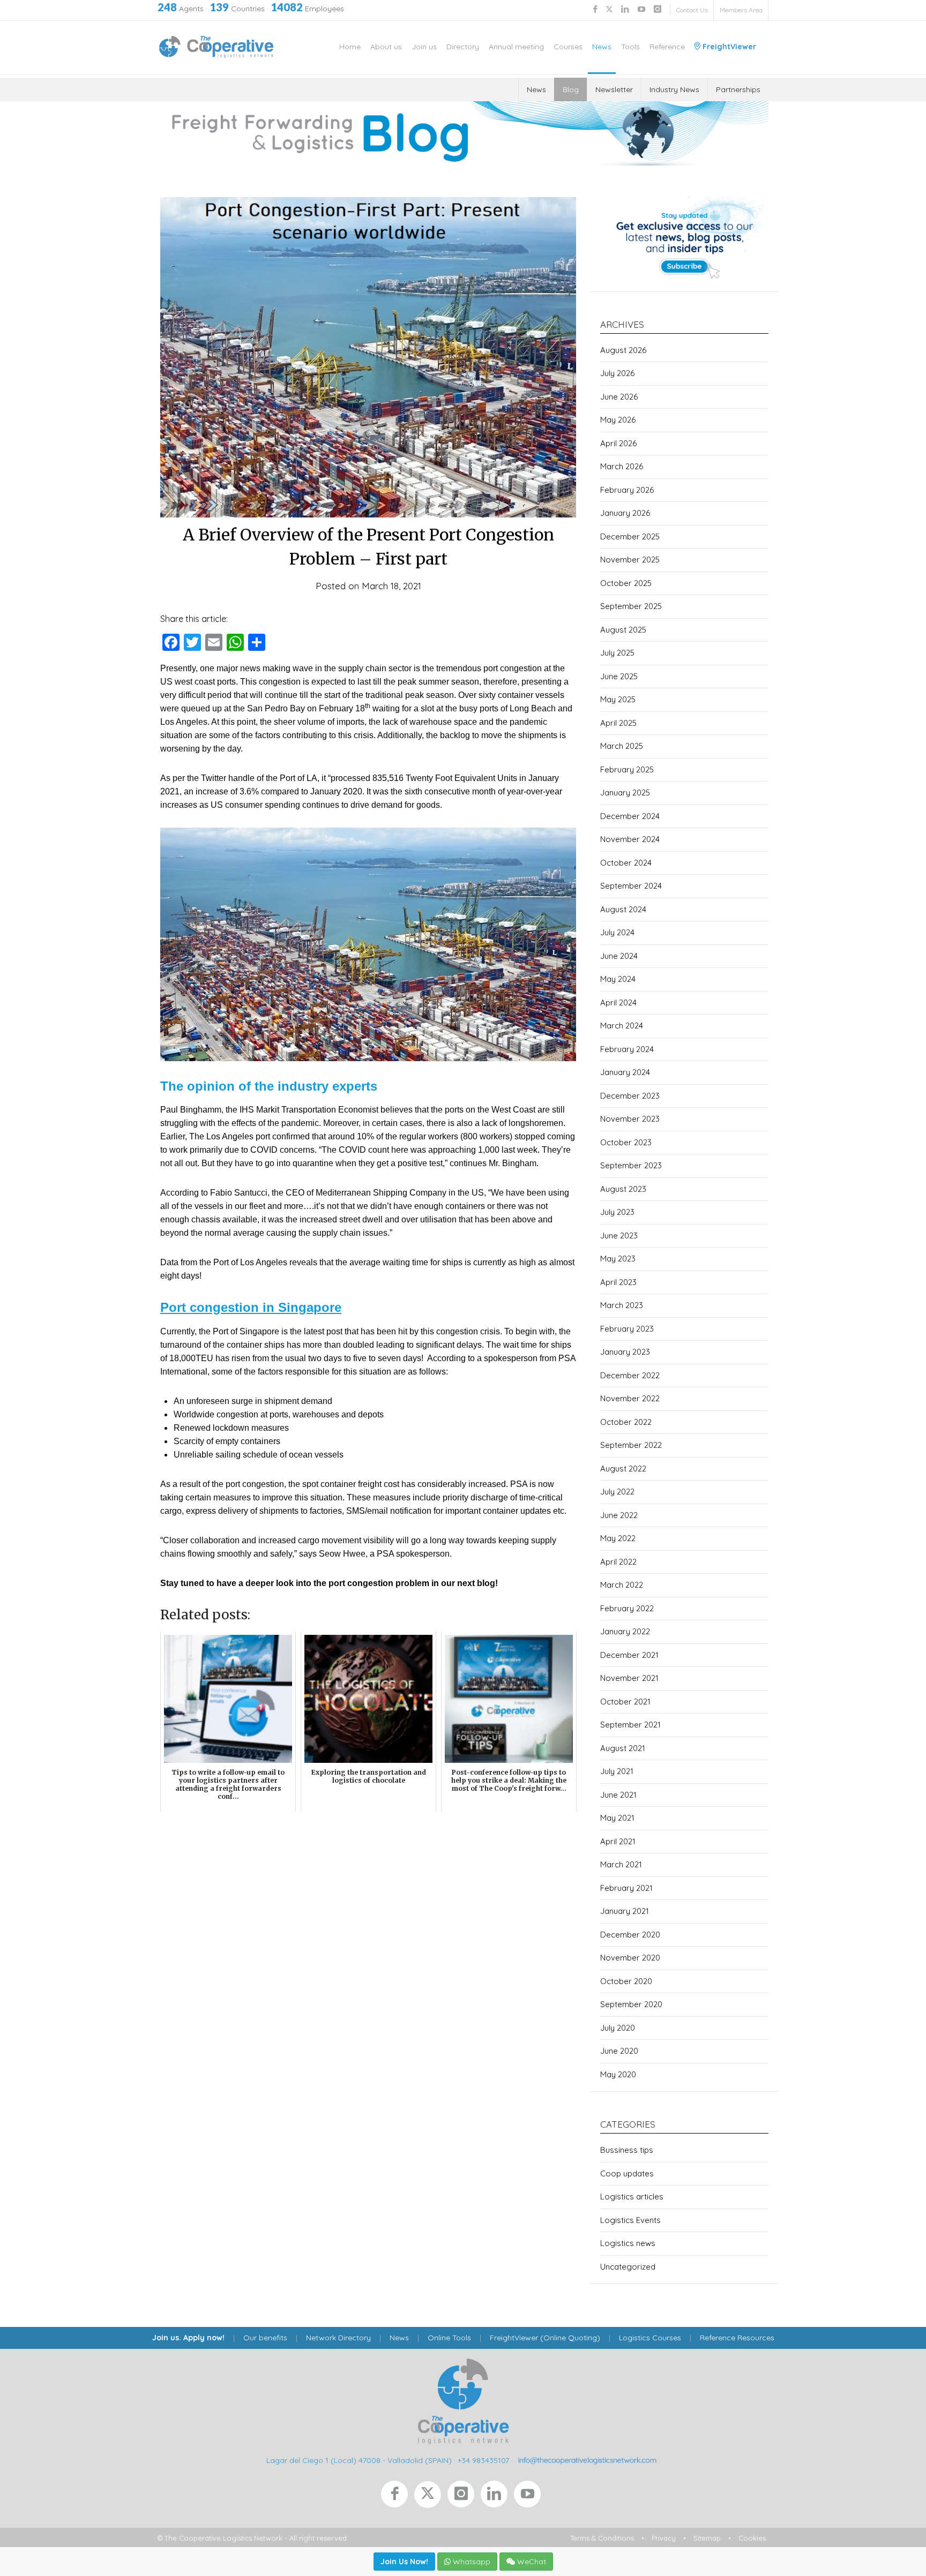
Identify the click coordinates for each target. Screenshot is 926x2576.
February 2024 (627, 1049)
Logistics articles (632, 2196)
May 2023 (618, 1259)
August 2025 (623, 630)
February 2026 (627, 490)
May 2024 (618, 979)
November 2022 (630, 1398)
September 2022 (631, 1445)
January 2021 (625, 1911)
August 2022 (623, 1469)
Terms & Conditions (602, 2538)
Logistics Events (630, 2220)
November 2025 (630, 559)
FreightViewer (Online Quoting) (545, 2338)
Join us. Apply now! (188, 2338)
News (602, 47)
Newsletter (614, 89)
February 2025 (627, 769)
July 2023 (617, 1212)
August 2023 (623, 1189)
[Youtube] (529, 2497)
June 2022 (619, 1515)
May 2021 (617, 1818)
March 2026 (622, 466)
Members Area (741, 10)
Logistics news (628, 2243)
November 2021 (629, 1678)
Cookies (752, 2538)
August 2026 (623, 350)
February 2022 (627, 1608)
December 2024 (630, 816)
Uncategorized (628, 2267)
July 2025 (617, 653)
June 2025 (619, 676)
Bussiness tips (627, 2150)
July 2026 (617, 373)
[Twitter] (431, 2497)
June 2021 (618, 1795)
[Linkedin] (497, 2497)
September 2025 (631, 606)
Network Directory (338, 2338)
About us (386, 47)
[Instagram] (464, 2497)
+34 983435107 (483, 2460)
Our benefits (265, 2338)
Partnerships (738, 89)
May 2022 (618, 1538)
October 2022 (626, 1422)
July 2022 (617, 1492)
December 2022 (630, 1375)
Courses (568, 47)
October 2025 (626, 583)
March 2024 (622, 1026)
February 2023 (627, 1329)
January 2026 (625, 513)
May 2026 (618, 420)
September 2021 (630, 1725)
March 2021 (621, 1864)
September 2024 (631, 886)
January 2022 (625, 1631)
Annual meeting (516, 47)
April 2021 (618, 1841)
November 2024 (630, 839)
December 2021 (629, 1655)
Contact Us (692, 10)
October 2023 (626, 1142)
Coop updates (627, 2173)
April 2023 (618, 1282)
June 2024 (619, 956)
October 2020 (626, 1981)
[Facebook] (398, 2497)
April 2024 (618, 1002)
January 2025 (625, 793)
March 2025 (622, 746)
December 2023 (630, 1096)
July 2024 (617, 932)
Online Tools (449, 2338)
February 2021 (626, 1888)
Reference (667, 47)
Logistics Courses (650, 2338)
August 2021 (623, 1748)
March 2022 (622, 1585)
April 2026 (618, 443)
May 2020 (618, 2074)
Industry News (674, 89)
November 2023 (630, 1119)
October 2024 (626, 863)
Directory (463, 47)
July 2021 (617, 1771)
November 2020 (630, 1958)
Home (350, 47)
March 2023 (622, 1305)
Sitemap (707, 2538)
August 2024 (623, 909)
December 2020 (630, 1935)
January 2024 (625, 1072)
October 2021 (625, 1702)
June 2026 (619, 397)
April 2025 (618, 723)
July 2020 (618, 2028)
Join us (424, 47)
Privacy (664, 2538)
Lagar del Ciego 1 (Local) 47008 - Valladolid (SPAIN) (359, 2460)
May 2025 (618, 699)
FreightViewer (728, 47)
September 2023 (631, 1165)
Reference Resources (737, 2338)
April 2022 (618, 1562)
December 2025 (630, 536)
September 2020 (631, 2004)
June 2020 (619, 2051)
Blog (571, 89)
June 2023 (619, 1236)
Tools (630, 47)
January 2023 (625, 1352)
